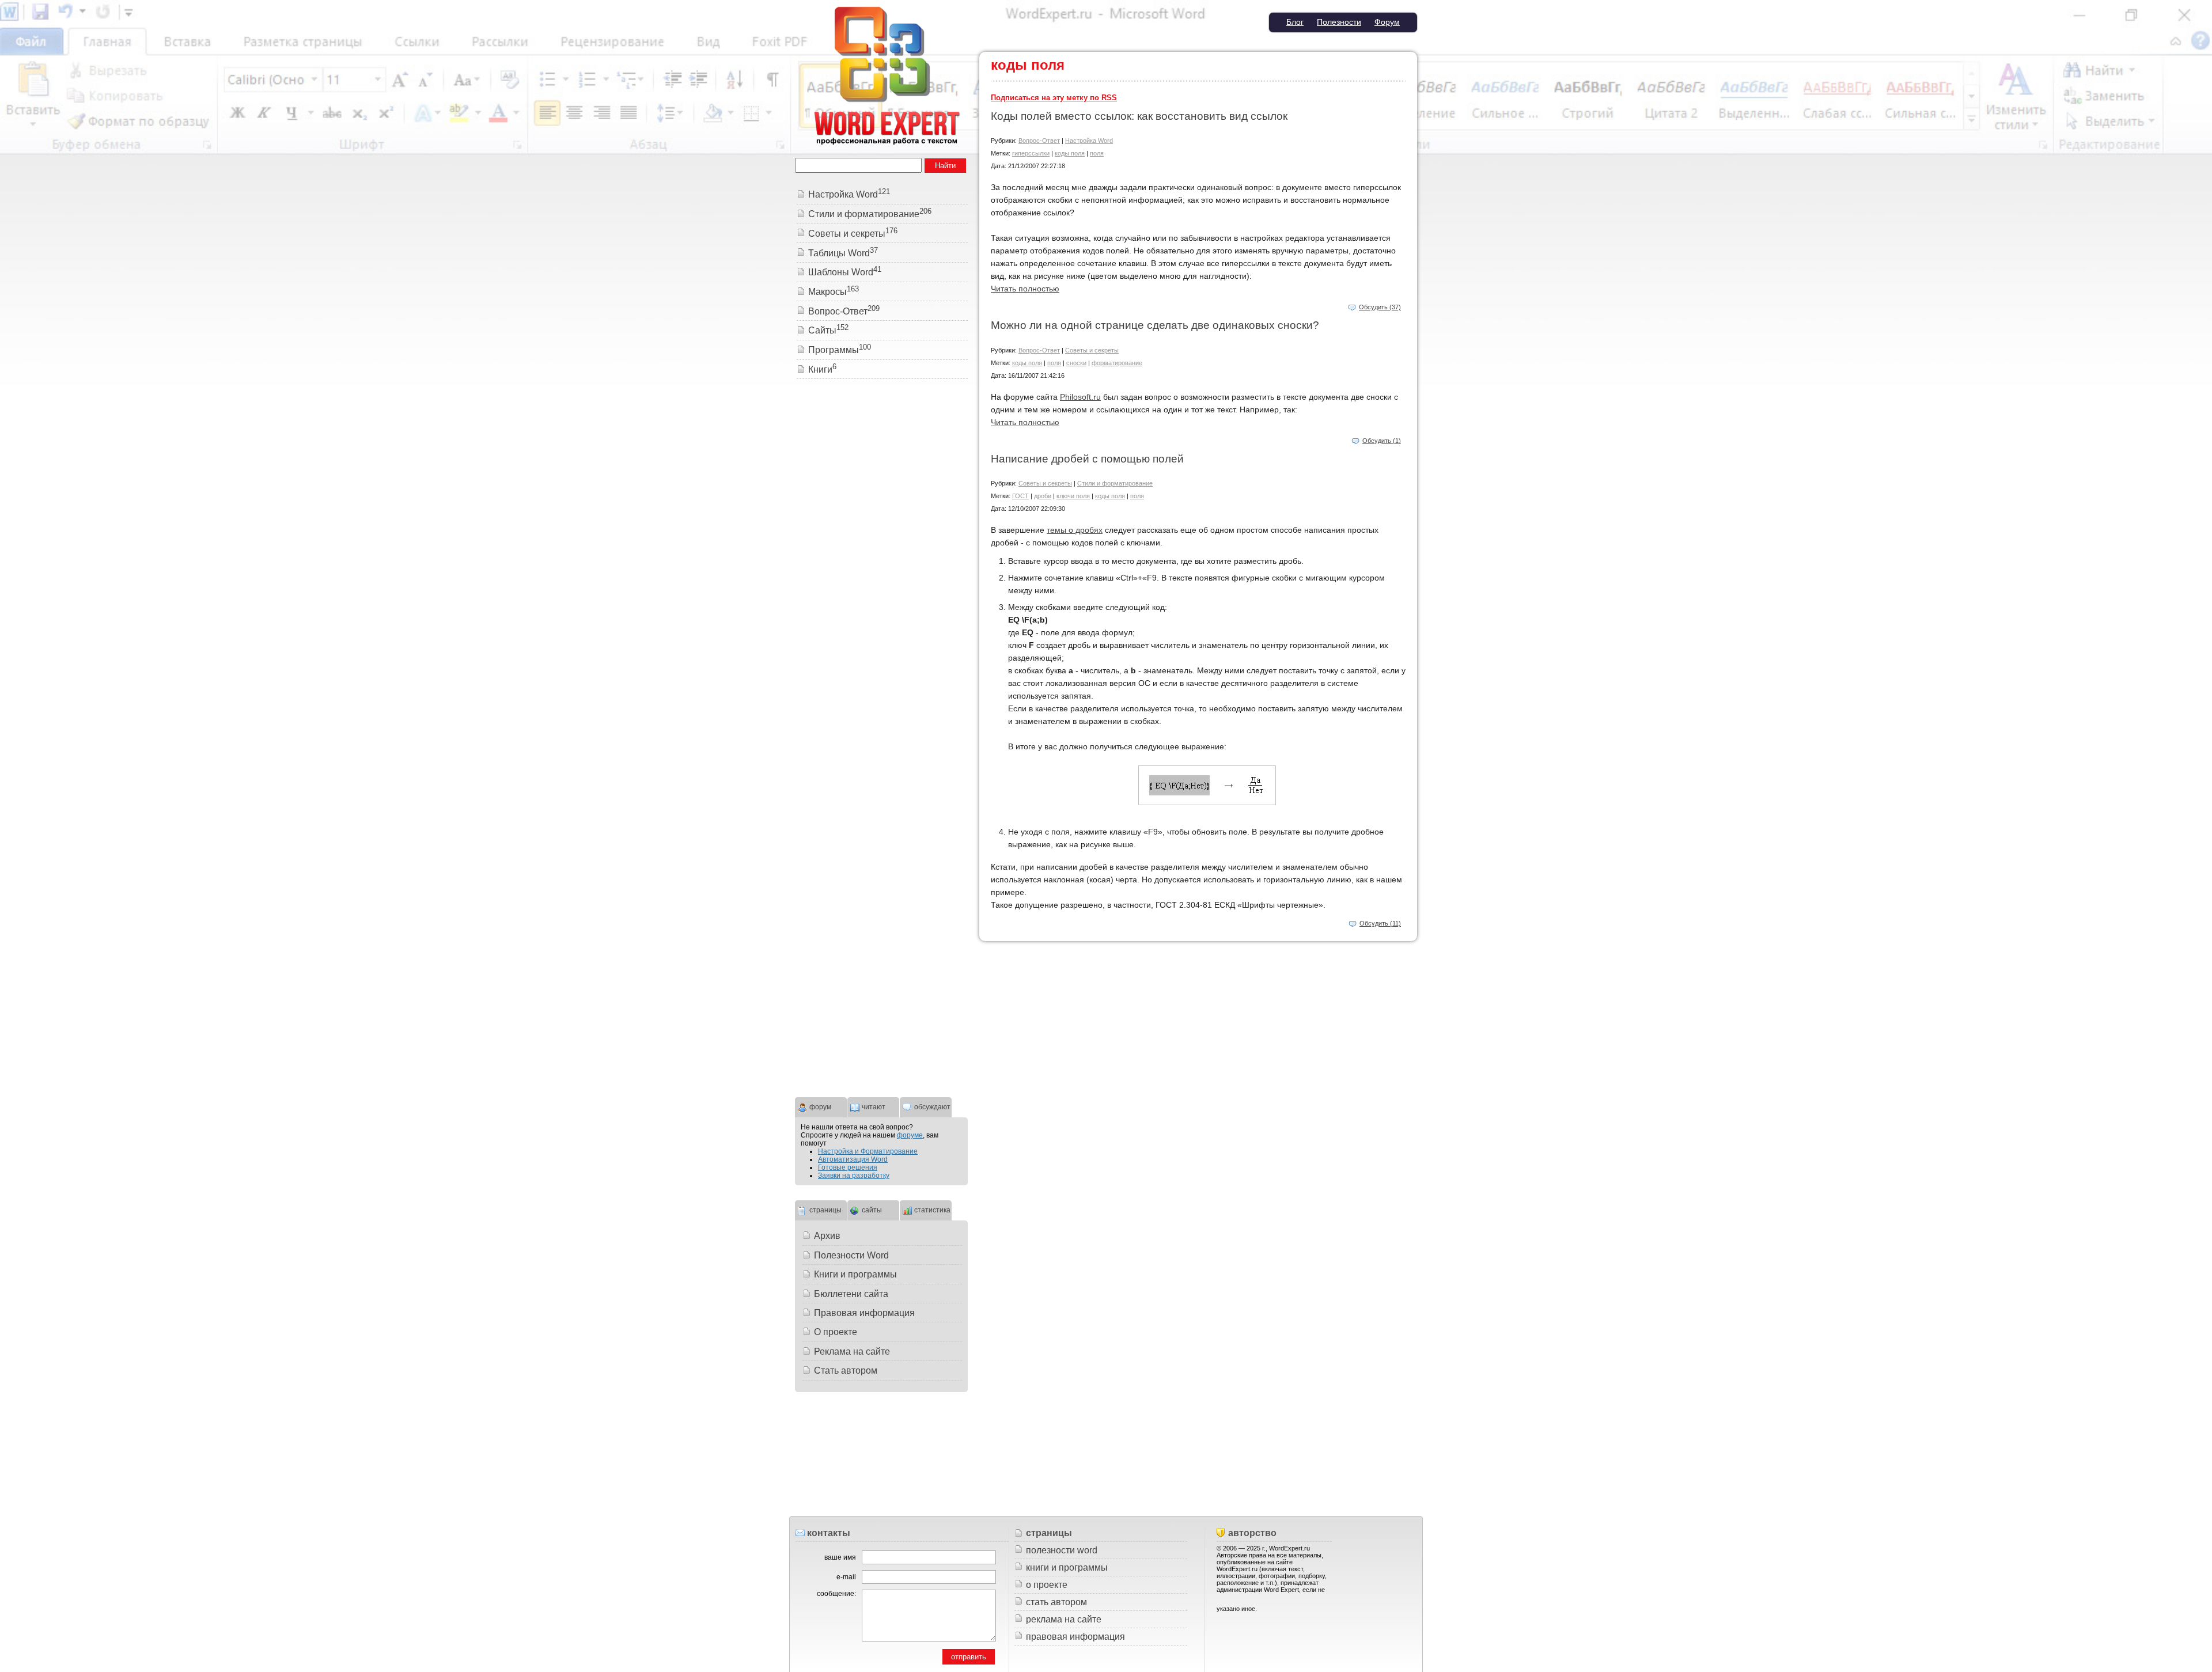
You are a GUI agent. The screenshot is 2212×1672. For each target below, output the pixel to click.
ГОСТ (1020, 496)
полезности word (1062, 1550)
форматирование (1117, 363)
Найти (945, 166)
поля (1097, 153)
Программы (840, 350)
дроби (1043, 496)
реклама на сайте (1064, 1619)
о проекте (1047, 1585)
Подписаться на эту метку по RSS (1054, 98)
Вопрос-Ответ (1039, 141)
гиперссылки (1031, 153)
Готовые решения (848, 1167)
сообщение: (836, 1594)
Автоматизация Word (853, 1159)
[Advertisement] (881, 564)
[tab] (821, 1106)
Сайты (828, 330)
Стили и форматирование (1115, 483)
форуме (910, 1135)
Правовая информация (864, 1313)
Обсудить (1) (1382, 441)
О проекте (836, 1332)
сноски (1076, 363)
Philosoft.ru (1080, 397)
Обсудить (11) (1380, 923)
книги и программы (1067, 1567)
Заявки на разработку (854, 1176)
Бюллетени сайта (851, 1294)
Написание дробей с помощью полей (1087, 459)
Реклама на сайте (852, 1351)
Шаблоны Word (845, 272)
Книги (822, 369)
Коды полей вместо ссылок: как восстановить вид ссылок (1139, 116)
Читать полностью (1025, 289)
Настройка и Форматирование (868, 1151)
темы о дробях (1075, 530)
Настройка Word (1089, 141)
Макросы (834, 292)
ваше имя (840, 1557)
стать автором (1056, 1602)
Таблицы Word (843, 253)
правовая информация (1075, 1637)
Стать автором (846, 1370)
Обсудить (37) (1380, 307)
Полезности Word (851, 1255)
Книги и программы (855, 1274)
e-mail (846, 1577)
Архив (827, 1236)
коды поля (1070, 153)
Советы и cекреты (1092, 350)
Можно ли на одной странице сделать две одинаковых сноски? (1155, 325)
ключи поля (1073, 496)
